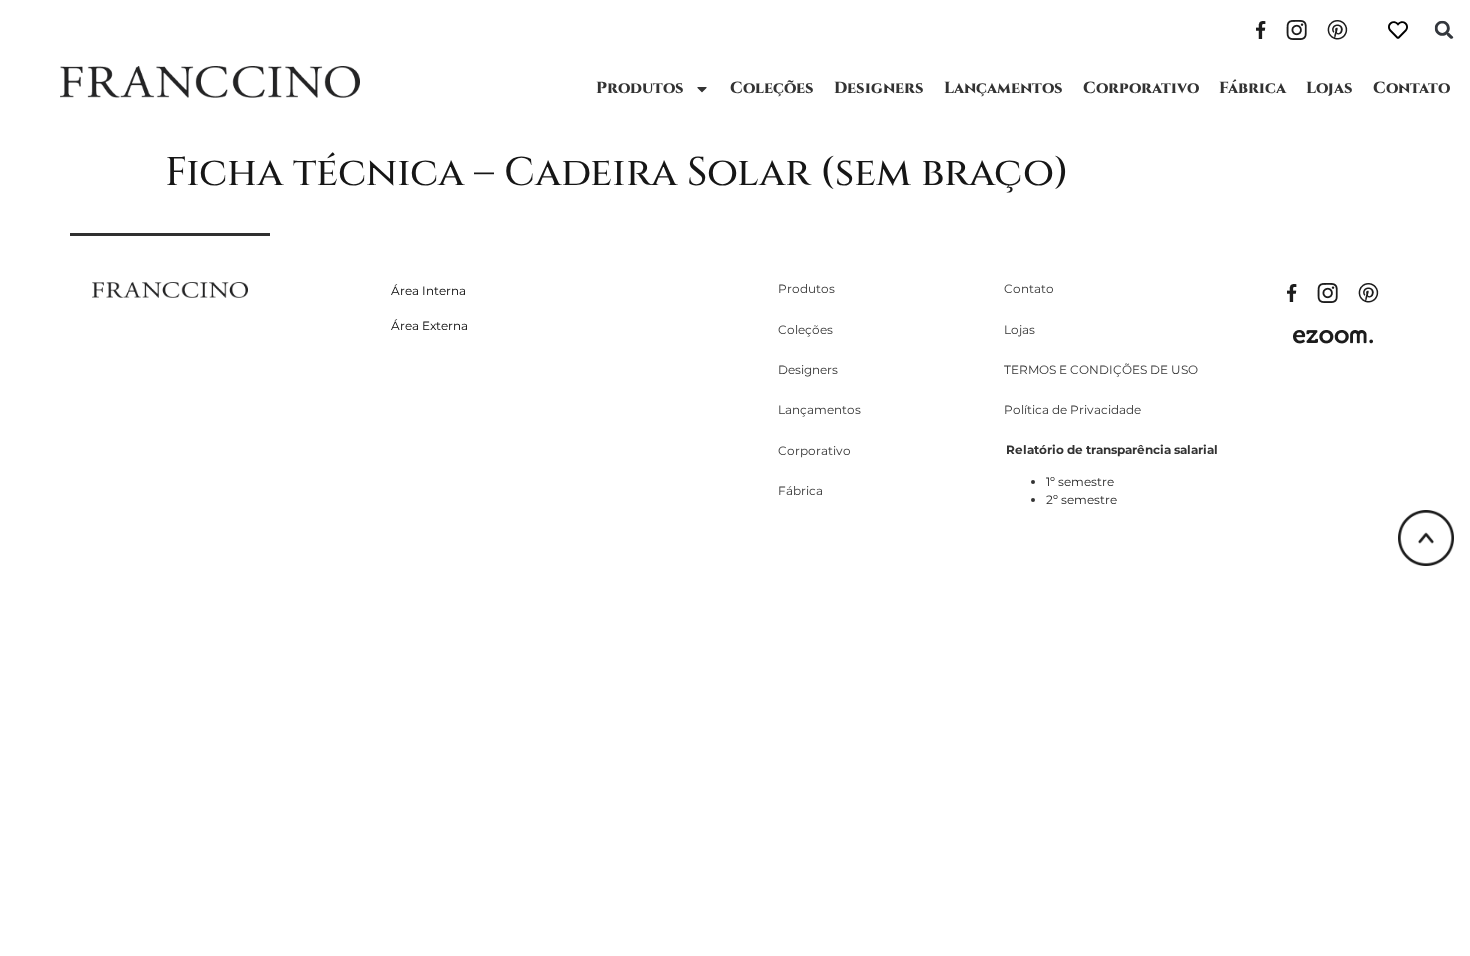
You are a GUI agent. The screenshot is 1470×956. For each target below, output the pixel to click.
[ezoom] (1333, 335)
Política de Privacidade (1072, 409)
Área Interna (428, 290)
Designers (879, 88)
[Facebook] (1261, 28)
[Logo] (210, 82)
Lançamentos (1003, 88)
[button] (1444, 30)
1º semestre (1080, 481)
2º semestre (1081, 499)
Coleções (772, 88)
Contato (1411, 88)
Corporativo (1141, 88)
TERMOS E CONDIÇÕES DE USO (1101, 369)
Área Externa (429, 325)
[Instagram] (1296, 28)
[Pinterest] (1337, 28)
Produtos (640, 88)
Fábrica (1252, 88)
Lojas (1329, 88)
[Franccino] (170, 288)
